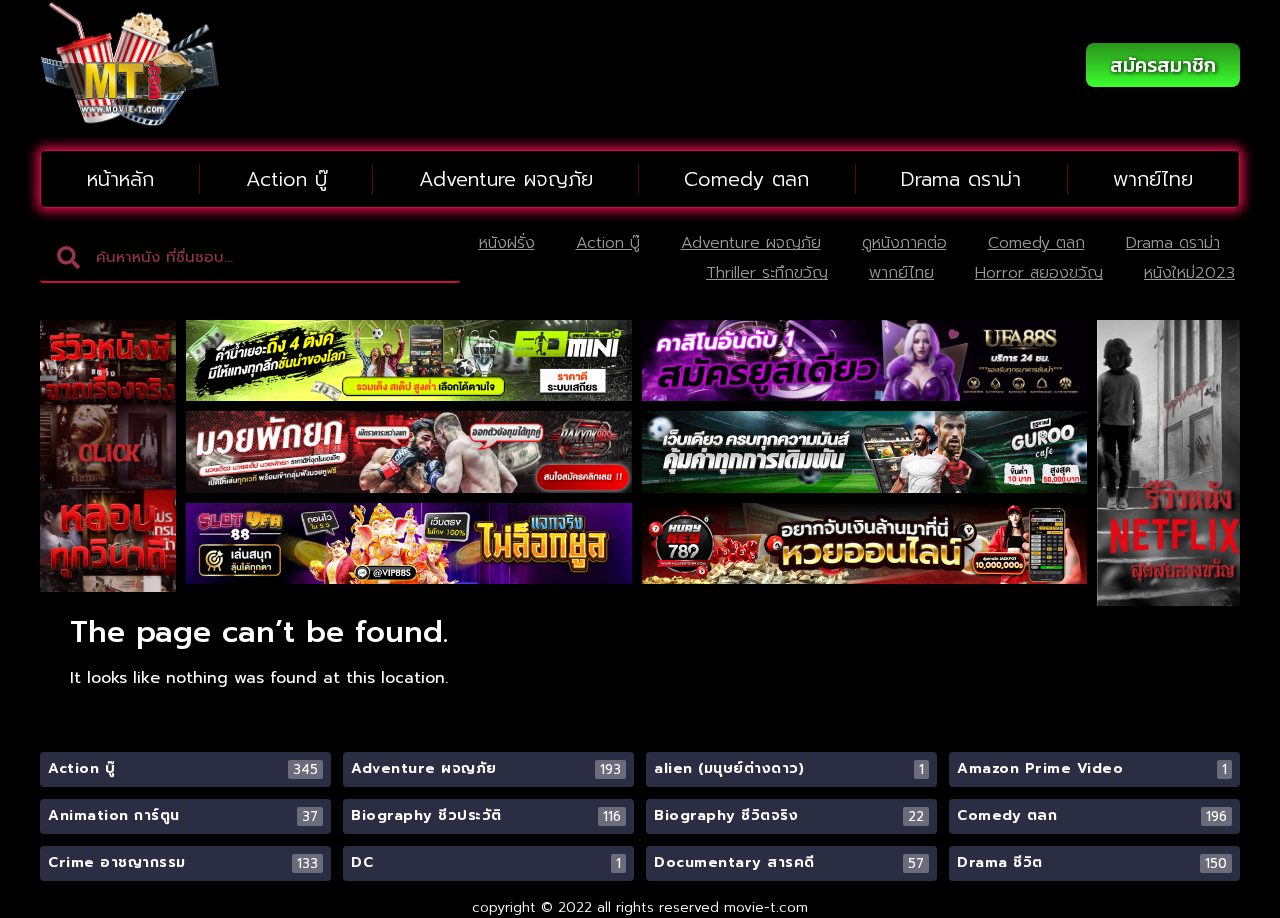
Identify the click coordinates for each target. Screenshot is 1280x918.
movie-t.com (766, 907)
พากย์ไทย (1153, 179)
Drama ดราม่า (961, 179)
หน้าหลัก (120, 179)
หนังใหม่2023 (1189, 273)
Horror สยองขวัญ (1039, 273)
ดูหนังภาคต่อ (904, 243)
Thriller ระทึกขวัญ (767, 273)
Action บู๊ (286, 179)
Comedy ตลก (746, 179)
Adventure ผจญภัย (506, 179)
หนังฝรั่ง (507, 243)
